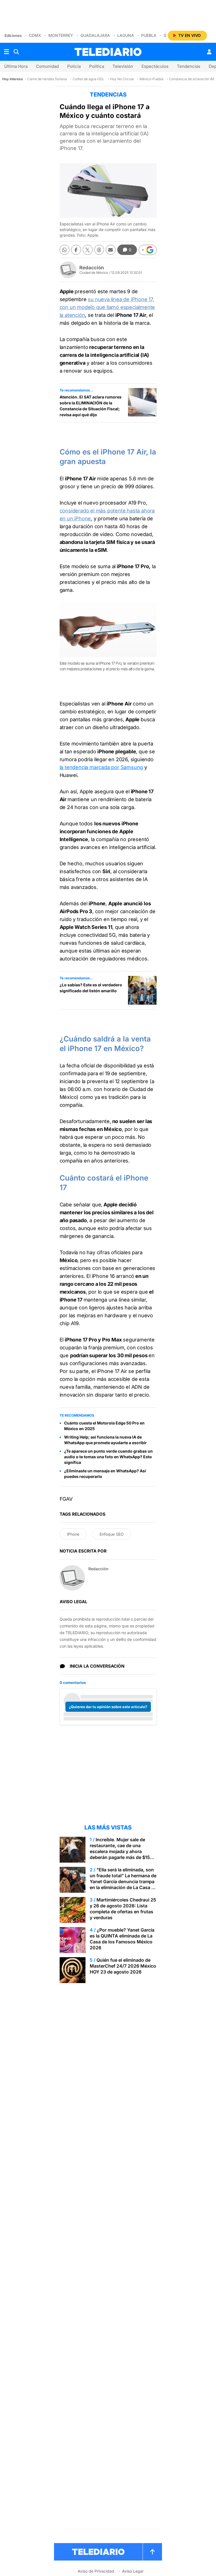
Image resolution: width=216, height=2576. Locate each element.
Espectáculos (155, 66)
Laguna (126, 35)
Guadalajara (95, 35)
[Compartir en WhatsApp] (65, 250)
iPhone (73, 1534)
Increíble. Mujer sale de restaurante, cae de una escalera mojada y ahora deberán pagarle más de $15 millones (120, 1851)
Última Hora (16, 66)
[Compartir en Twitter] (88, 250)
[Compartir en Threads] (99, 250)
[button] (148, 250)
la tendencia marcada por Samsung (101, 767)
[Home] (108, 52)
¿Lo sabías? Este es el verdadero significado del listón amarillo (91, 988)
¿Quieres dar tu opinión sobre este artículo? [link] (108, 1707)
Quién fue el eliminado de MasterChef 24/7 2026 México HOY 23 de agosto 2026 (123, 1966)
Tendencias (189, 66)
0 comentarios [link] (73, 1683)
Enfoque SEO (112, 1534)
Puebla (149, 35)
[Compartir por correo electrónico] (111, 250)
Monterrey (61, 35)
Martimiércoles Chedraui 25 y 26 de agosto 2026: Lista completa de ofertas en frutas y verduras (123, 1909)
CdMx (35, 35)
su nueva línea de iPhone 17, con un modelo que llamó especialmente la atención (107, 307)
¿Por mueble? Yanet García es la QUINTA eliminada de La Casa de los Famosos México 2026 (122, 1939)
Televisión (123, 66)
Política (97, 66)
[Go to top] (152, 2552)
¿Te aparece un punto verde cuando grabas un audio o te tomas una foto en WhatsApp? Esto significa (108, 1457)
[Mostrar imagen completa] (148, 611)
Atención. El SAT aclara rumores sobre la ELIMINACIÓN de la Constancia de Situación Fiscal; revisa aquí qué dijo (91, 406)
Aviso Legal (133, 2571)
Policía (74, 66)
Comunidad (47, 66)
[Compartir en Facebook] (76, 250)
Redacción (92, 268)
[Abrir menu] (6, 52)
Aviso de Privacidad (96, 2571)
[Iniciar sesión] (209, 52)
